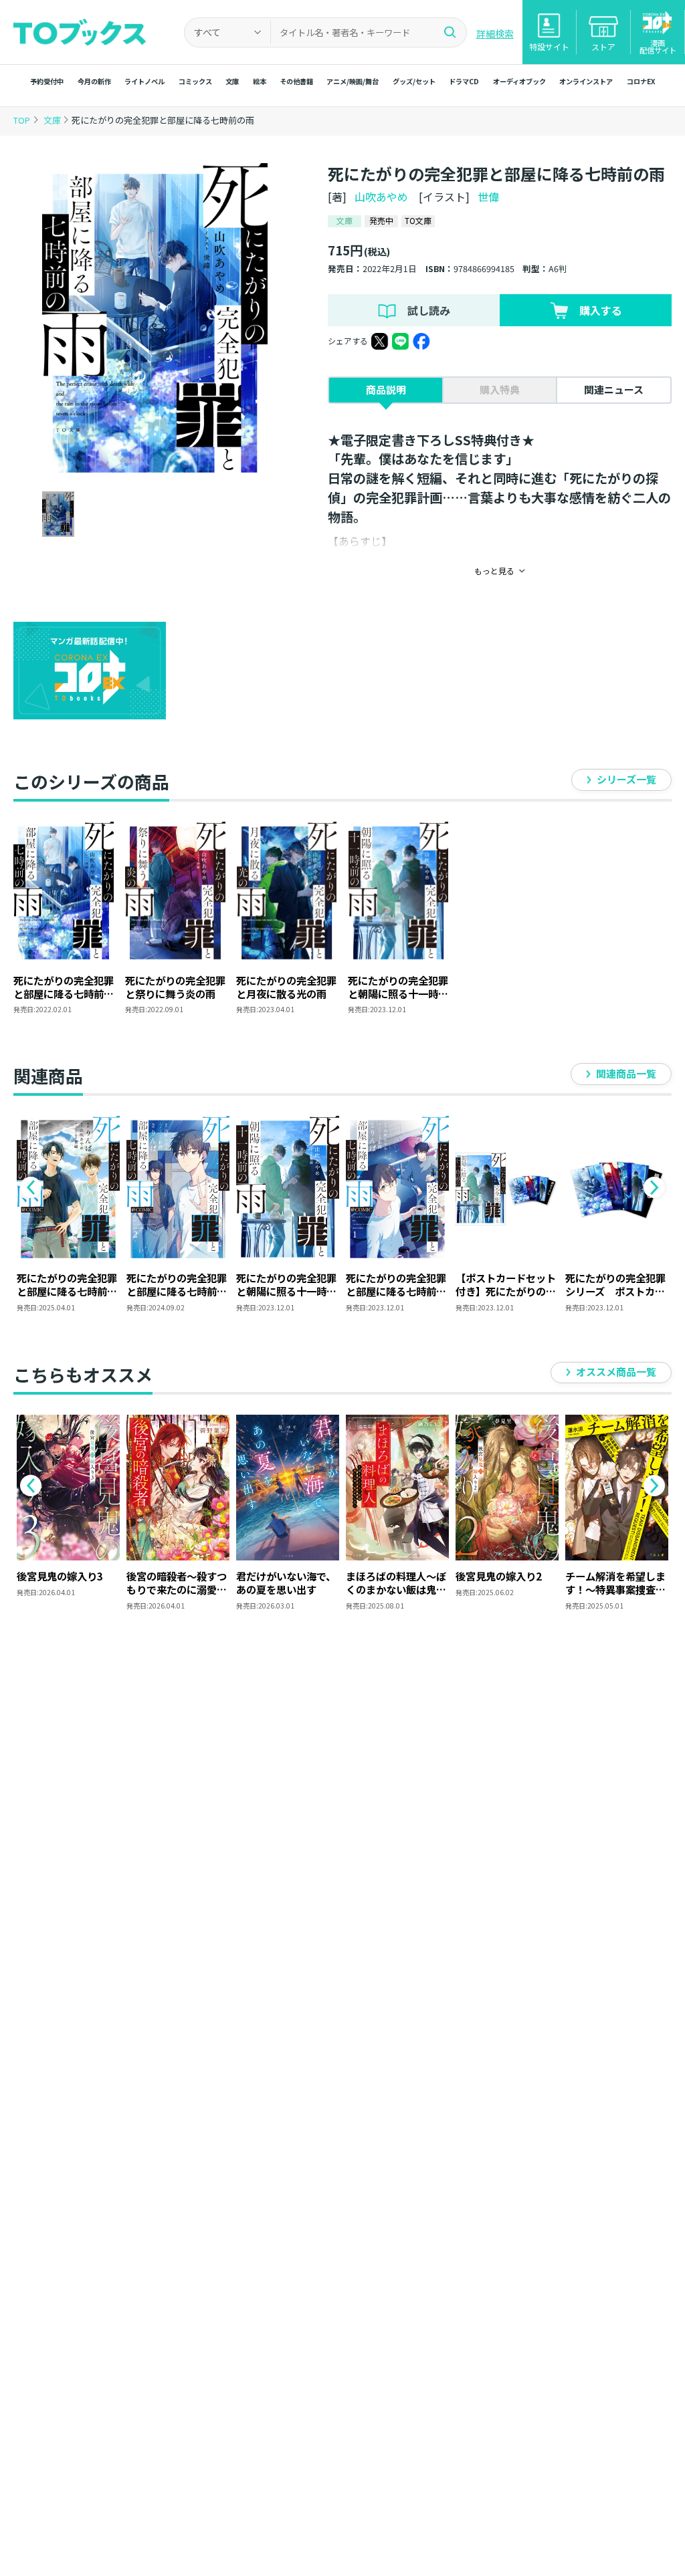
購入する (601, 310)
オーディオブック (519, 81)
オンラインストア (586, 81)
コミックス (195, 81)
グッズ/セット (414, 81)
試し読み (429, 310)
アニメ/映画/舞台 (353, 81)
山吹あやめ (381, 197)
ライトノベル (144, 81)
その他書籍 (296, 81)
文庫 (232, 81)
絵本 (260, 81)
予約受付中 (47, 81)
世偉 (488, 197)
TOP (22, 120)
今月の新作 (94, 81)
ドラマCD (464, 81)
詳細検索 (495, 33)
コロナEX (641, 81)
